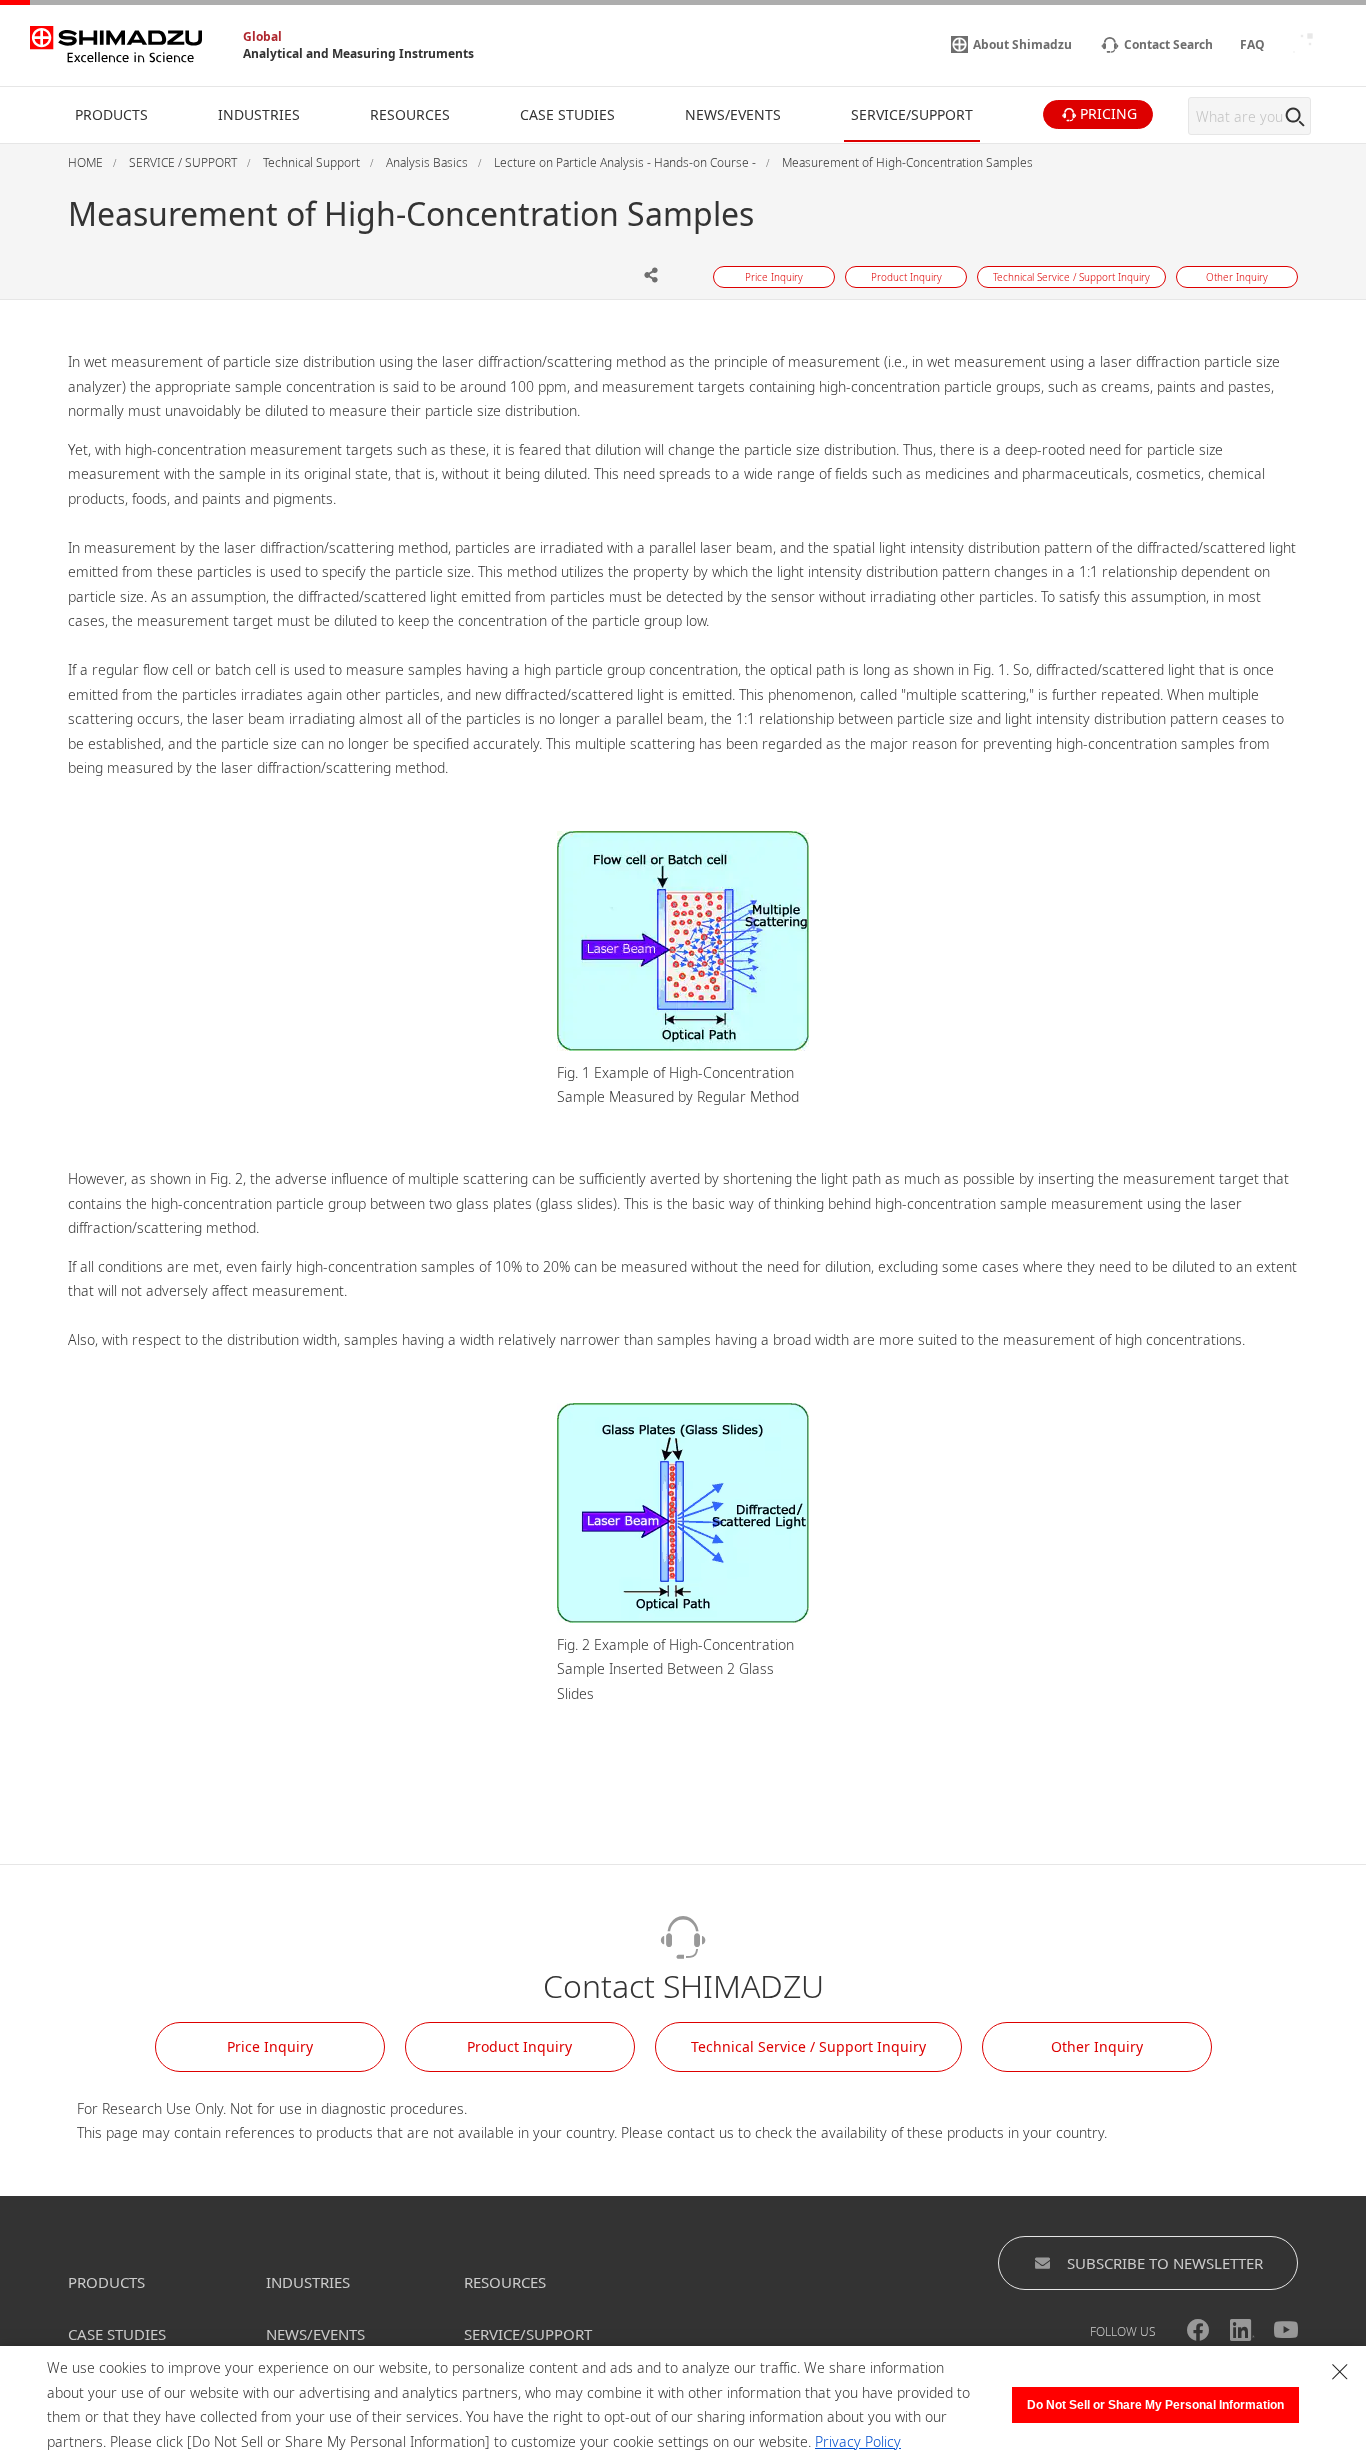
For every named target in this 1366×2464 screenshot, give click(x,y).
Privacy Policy (858, 2441)
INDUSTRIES (308, 2282)
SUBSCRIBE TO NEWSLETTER (1165, 2263)
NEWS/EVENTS (315, 2334)
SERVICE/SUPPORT (528, 2334)
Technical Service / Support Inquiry (808, 2046)
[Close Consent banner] (1340, 2372)
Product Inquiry (519, 2046)
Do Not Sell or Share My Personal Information (1155, 2405)
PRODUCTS (106, 2282)
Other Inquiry (1097, 2046)
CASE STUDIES (117, 2334)
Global (262, 36)
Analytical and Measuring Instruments (358, 53)
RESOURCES (505, 2282)
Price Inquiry (270, 2046)
